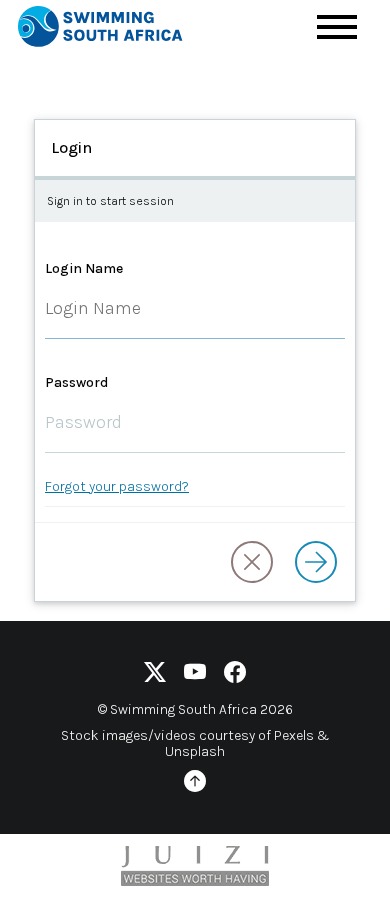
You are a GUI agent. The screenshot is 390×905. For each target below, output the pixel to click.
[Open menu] (337, 27)
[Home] (118, 29)
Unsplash (195, 751)
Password (76, 382)
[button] (252, 562)
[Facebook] (235, 675)
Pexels (294, 735)
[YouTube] (195, 675)
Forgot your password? (117, 486)
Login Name (84, 268)
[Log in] (316, 562)
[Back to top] (195, 784)
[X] (155, 675)
